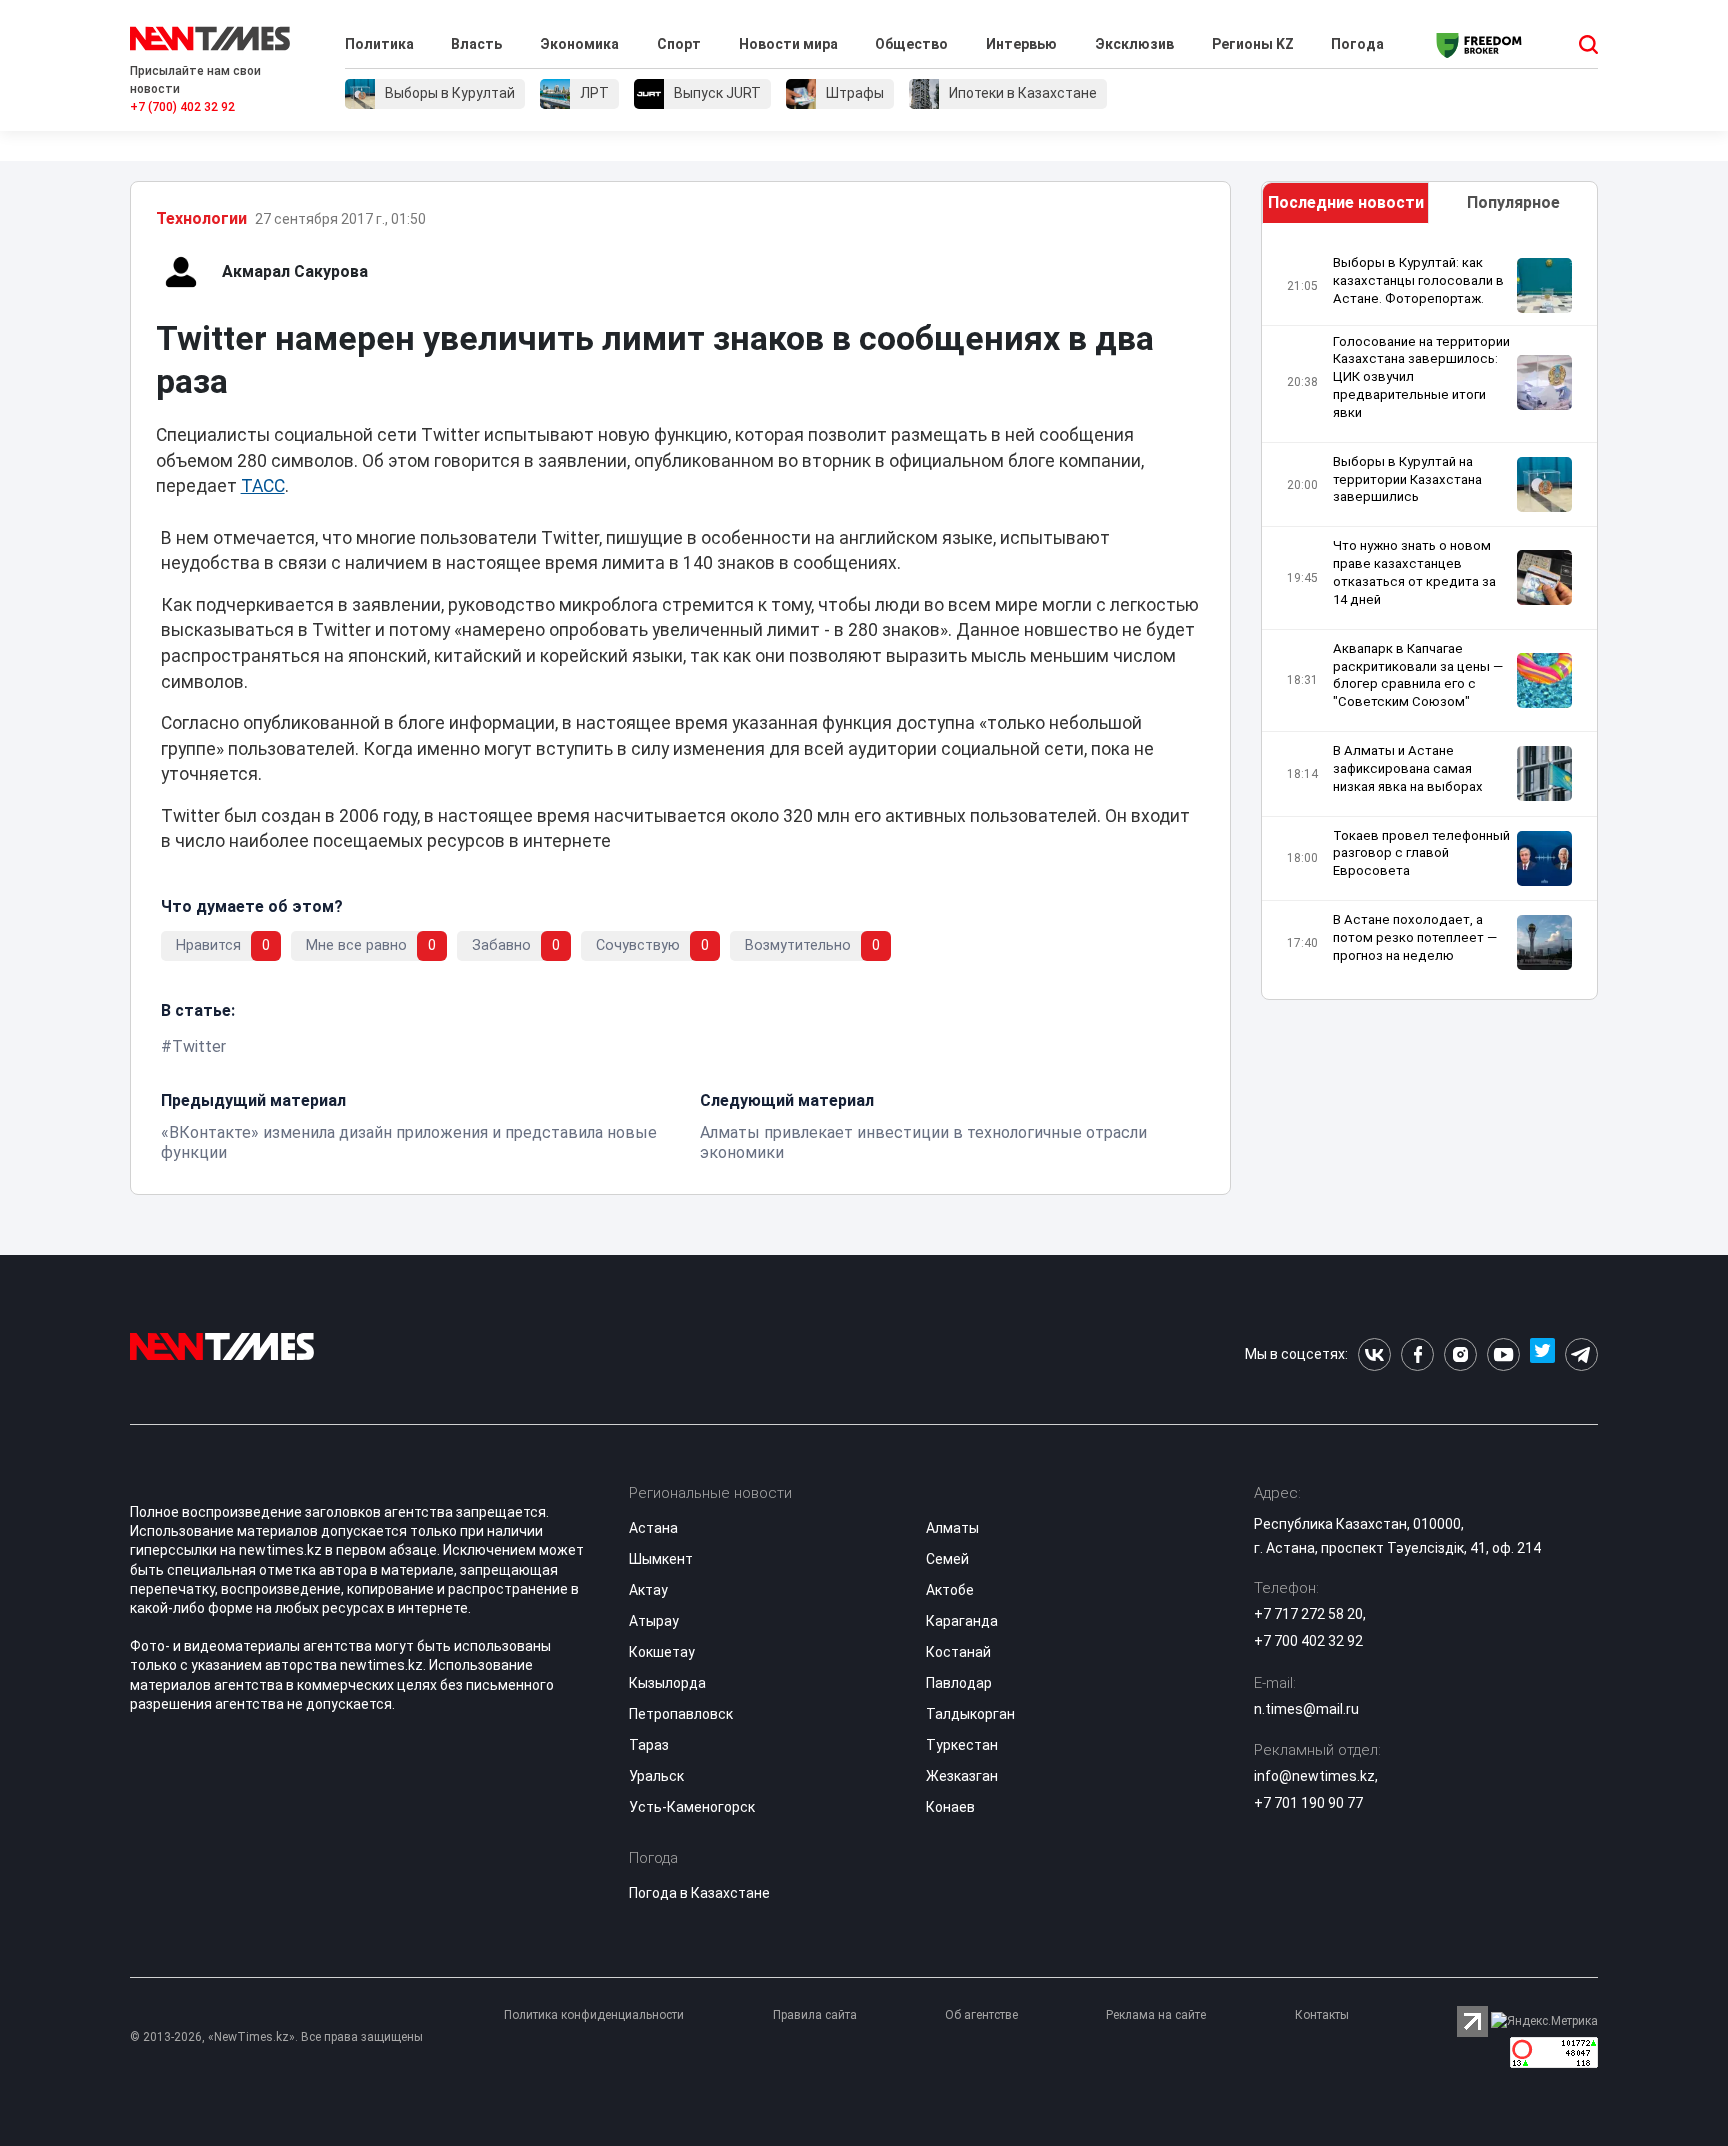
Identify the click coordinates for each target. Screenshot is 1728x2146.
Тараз (649, 1745)
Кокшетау (662, 1652)
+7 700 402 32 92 (1308, 1641)
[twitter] (1542, 1354)
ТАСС (263, 486)
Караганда (962, 1621)
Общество (911, 44)
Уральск (656, 1776)
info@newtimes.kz (1314, 1776)
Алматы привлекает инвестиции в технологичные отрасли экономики (923, 1142)
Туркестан (962, 1745)
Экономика (579, 44)
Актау (648, 1590)
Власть (476, 44)
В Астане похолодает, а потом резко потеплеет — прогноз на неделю (1415, 937)
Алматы (952, 1528)
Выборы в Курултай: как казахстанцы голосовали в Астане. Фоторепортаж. (1418, 280)
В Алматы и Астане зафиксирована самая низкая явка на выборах (1408, 768)
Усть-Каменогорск (692, 1807)
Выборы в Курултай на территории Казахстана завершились (1407, 479)
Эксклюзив (1134, 44)
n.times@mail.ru (1306, 1709)
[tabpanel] (1430, 616)
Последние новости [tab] (1346, 202)
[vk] (1374, 1354)
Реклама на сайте (1156, 2015)
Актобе (950, 1590)
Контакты (1322, 2015)
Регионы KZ (1253, 44)
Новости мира (788, 44)
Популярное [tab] (1513, 202)
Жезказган (962, 1776)
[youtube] (1503, 1354)
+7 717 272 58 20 (1308, 1614)
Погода (1357, 44)
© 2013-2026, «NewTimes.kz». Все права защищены (276, 2037)
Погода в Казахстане (699, 1893)
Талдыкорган (970, 1714)
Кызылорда (667, 1683)
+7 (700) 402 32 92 (182, 107)
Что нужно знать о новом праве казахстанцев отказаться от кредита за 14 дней (1414, 572)
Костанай (958, 1652)
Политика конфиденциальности (594, 2015)
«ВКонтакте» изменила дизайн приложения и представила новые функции (409, 1142)
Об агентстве (981, 2015)
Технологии (201, 218)
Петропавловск (681, 1714)
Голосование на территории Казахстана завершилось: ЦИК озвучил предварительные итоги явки (1421, 377)
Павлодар (959, 1683)
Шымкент (661, 1559)
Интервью (1021, 44)
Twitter (199, 1046)
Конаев (950, 1807)
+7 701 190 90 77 (1308, 1803)
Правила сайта (815, 2015)
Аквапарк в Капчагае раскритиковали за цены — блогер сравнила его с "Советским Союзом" (1418, 675)
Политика (379, 44)
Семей (947, 1559)
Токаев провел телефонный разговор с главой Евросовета (1421, 853)
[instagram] (1460, 1354)
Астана (653, 1528)
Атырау (654, 1621)
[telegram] (1581, 1354)
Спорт (679, 44)
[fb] (1417, 1354)
